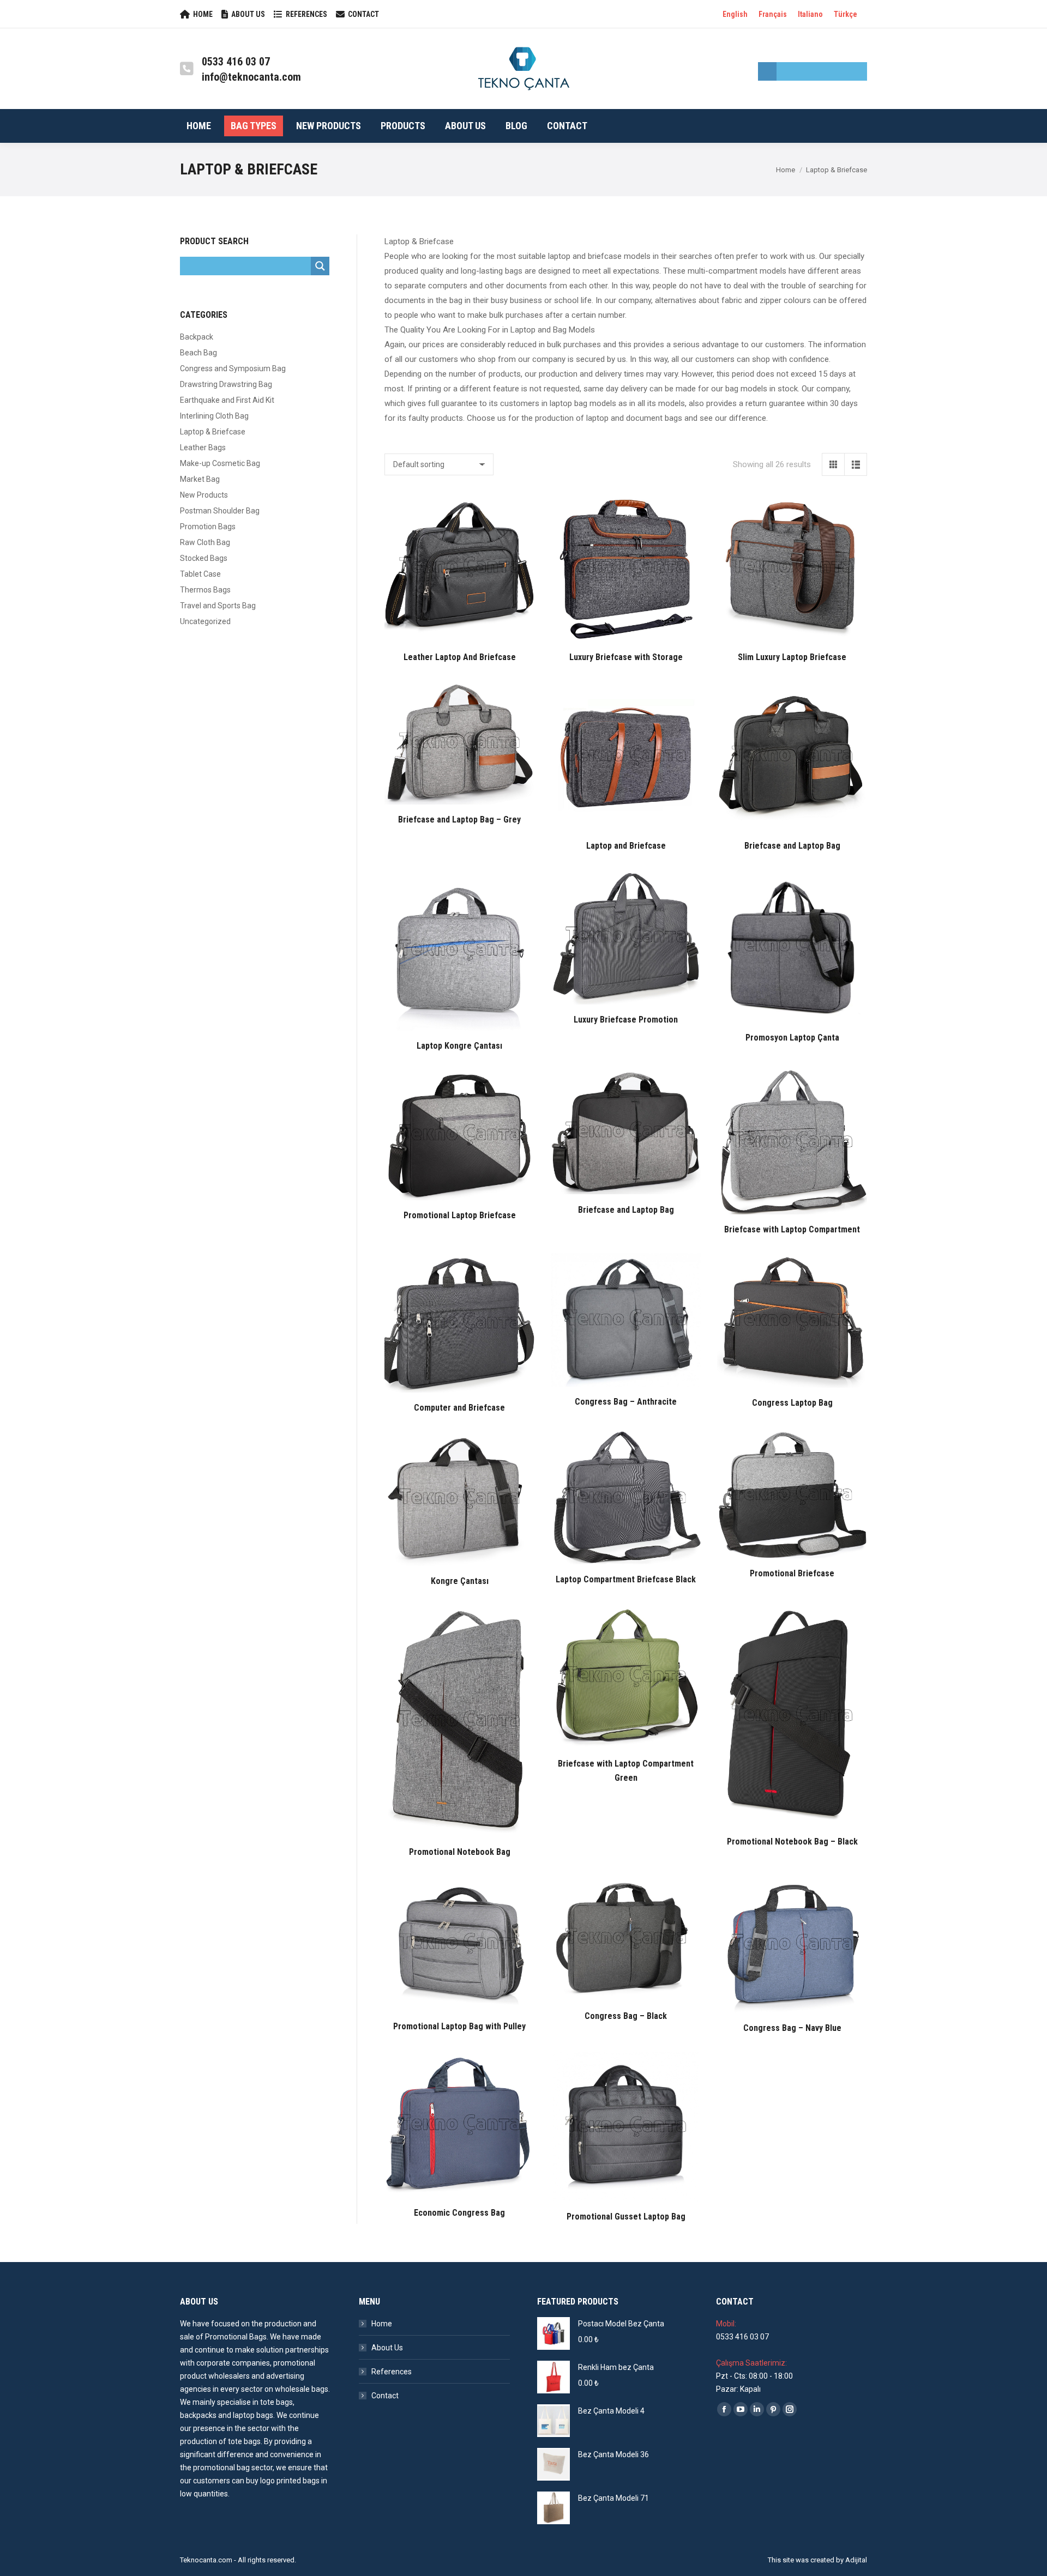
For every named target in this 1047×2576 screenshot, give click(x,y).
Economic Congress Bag (459, 2213)
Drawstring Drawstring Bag (226, 384)
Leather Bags (203, 448)
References (392, 2372)
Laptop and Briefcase (626, 846)
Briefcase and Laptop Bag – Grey (459, 820)
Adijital (856, 2560)
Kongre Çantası (460, 1581)
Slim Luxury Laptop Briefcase (792, 657)
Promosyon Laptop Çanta (792, 1038)
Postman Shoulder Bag (220, 511)
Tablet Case (200, 574)
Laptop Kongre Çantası (459, 1046)
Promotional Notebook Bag (460, 1852)
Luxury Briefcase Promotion (626, 1020)
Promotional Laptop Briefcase (460, 1215)
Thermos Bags (205, 590)
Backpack (197, 337)
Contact (385, 2396)
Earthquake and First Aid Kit (227, 400)
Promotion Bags (208, 527)
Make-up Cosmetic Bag (220, 463)
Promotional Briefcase (792, 1573)
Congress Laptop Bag (792, 1403)
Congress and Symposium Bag (233, 368)
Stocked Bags (204, 558)
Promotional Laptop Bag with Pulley (459, 2026)
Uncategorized (205, 621)
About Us (387, 2348)
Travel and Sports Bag (218, 606)
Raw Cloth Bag (205, 542)
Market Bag (200, 479)
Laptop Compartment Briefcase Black (626, 1579)
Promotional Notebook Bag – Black (792, 1842)
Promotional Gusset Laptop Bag (626, 2217)
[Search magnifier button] (767, 71)
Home (382, 2324)
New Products (204, 495)
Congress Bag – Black (626, 2016)
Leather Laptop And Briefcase (460, 657)
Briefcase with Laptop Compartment (792, 1229)
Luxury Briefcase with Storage (626, 657)
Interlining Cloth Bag (214, 416)
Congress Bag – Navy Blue (792, 2028)
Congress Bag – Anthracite (626, 1402)
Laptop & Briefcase (213, 432)
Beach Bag (198, 353)
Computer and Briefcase (459, 1408)
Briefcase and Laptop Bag (792, 846)
